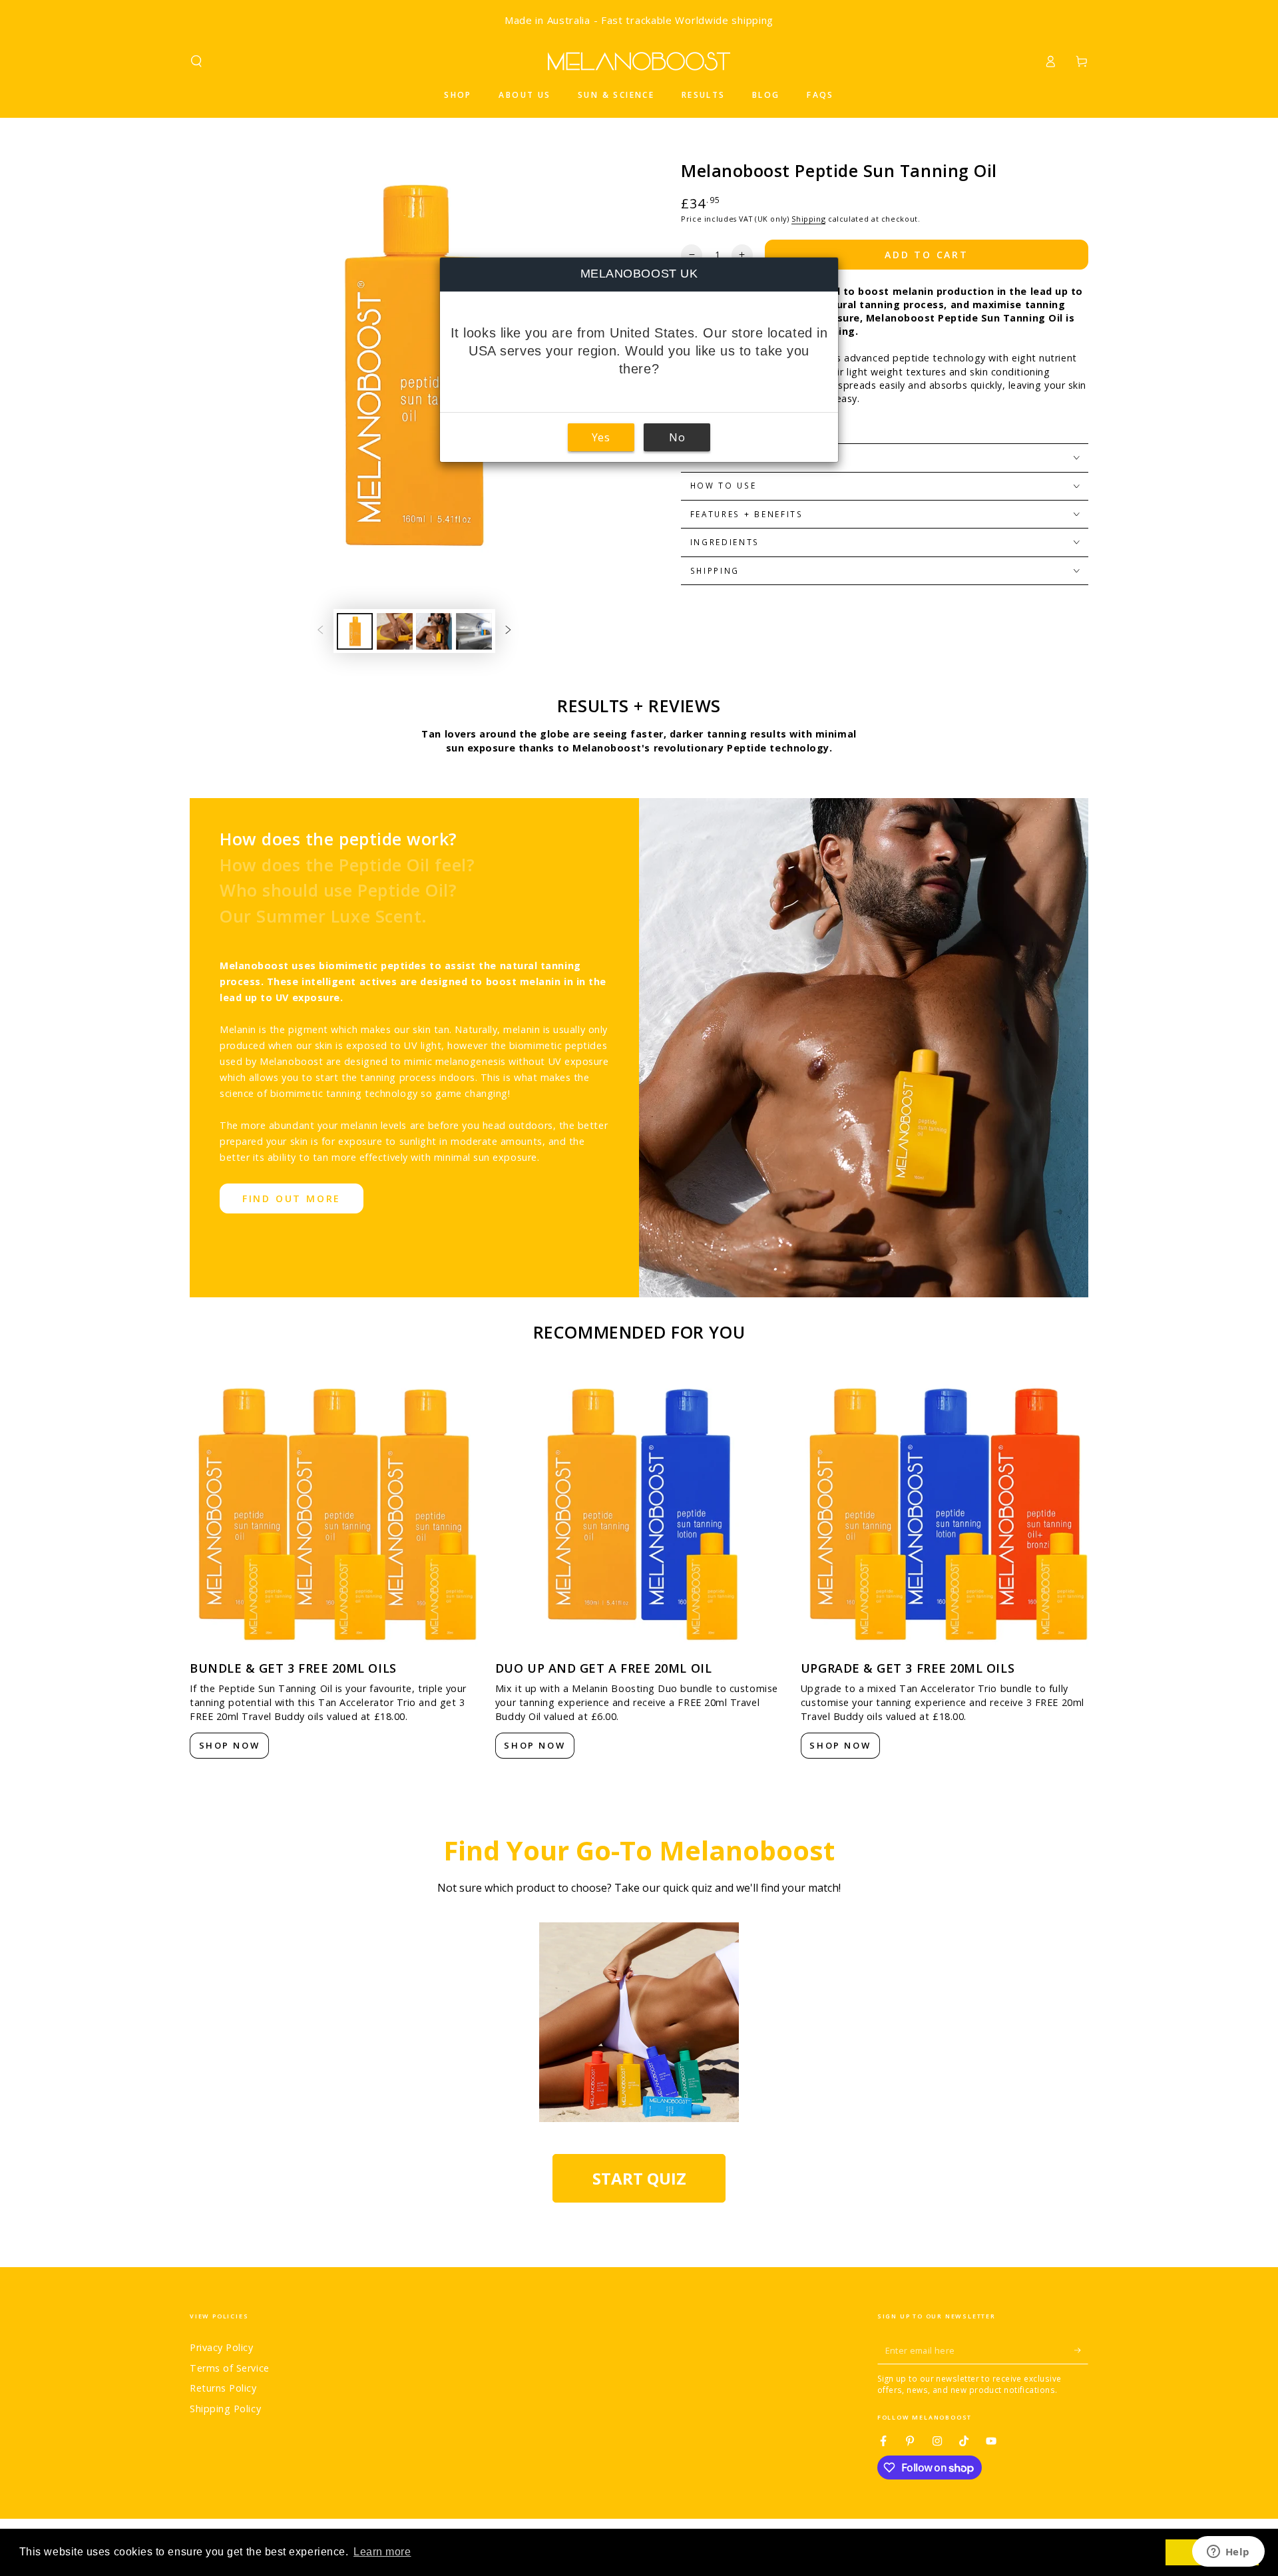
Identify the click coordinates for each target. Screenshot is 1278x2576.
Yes (601, 437)
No (677, 437)
